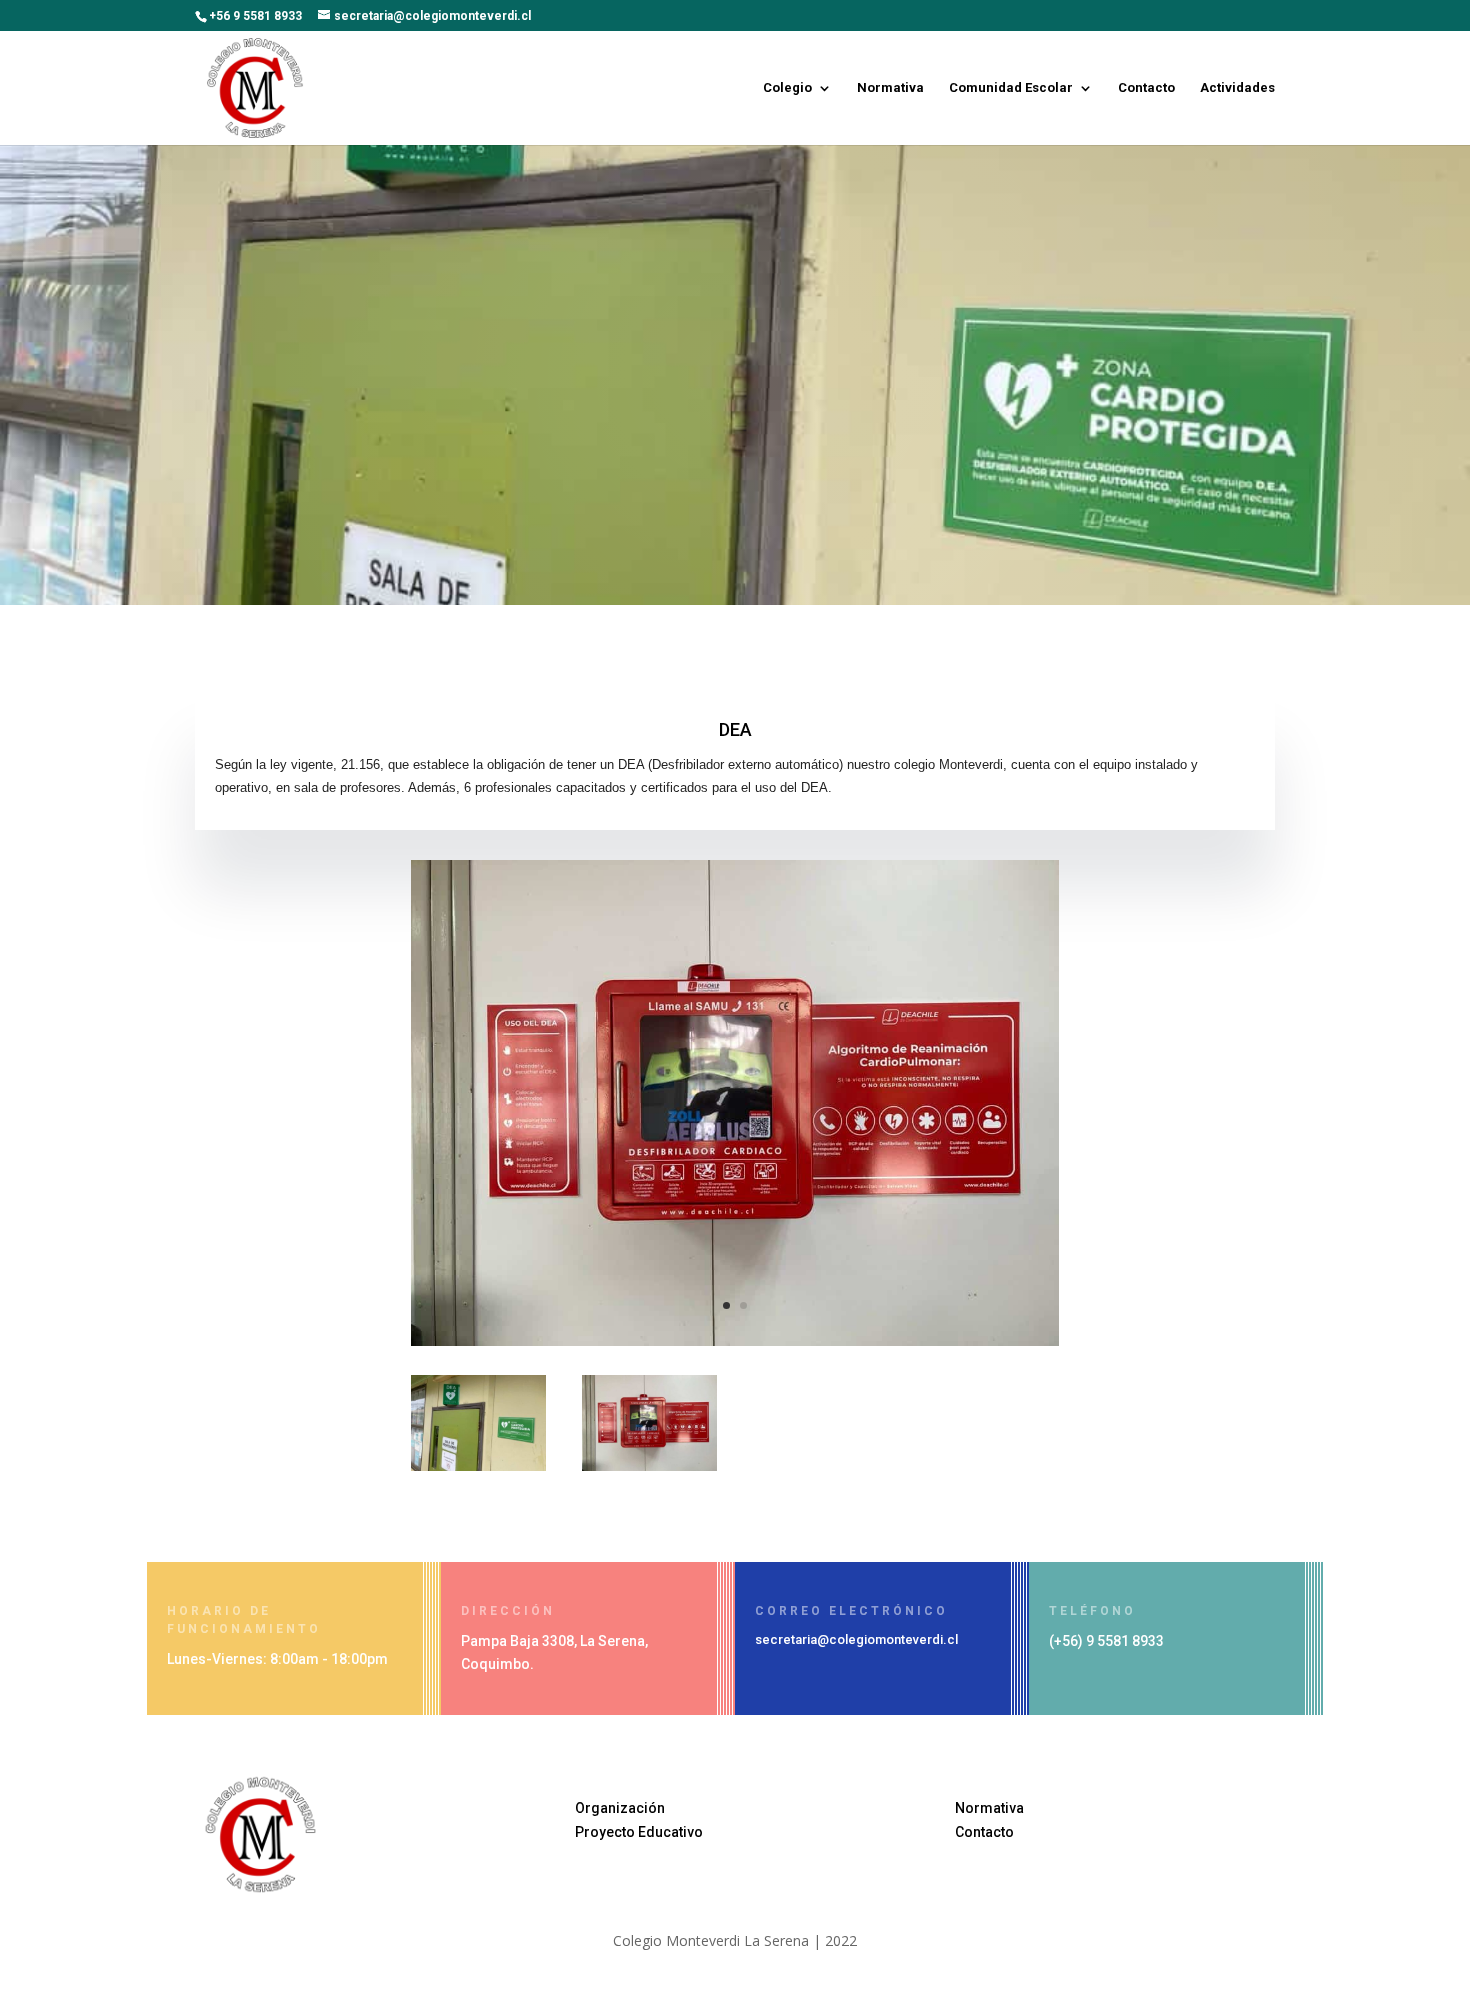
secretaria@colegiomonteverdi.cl (856, 1639)
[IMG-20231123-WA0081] (735, 1340)
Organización (620, 1808)
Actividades (1237, 88)
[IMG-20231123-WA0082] (478, 1465)
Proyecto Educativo (639, 1832)
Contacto (1146, 88)
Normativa (890, 88)
